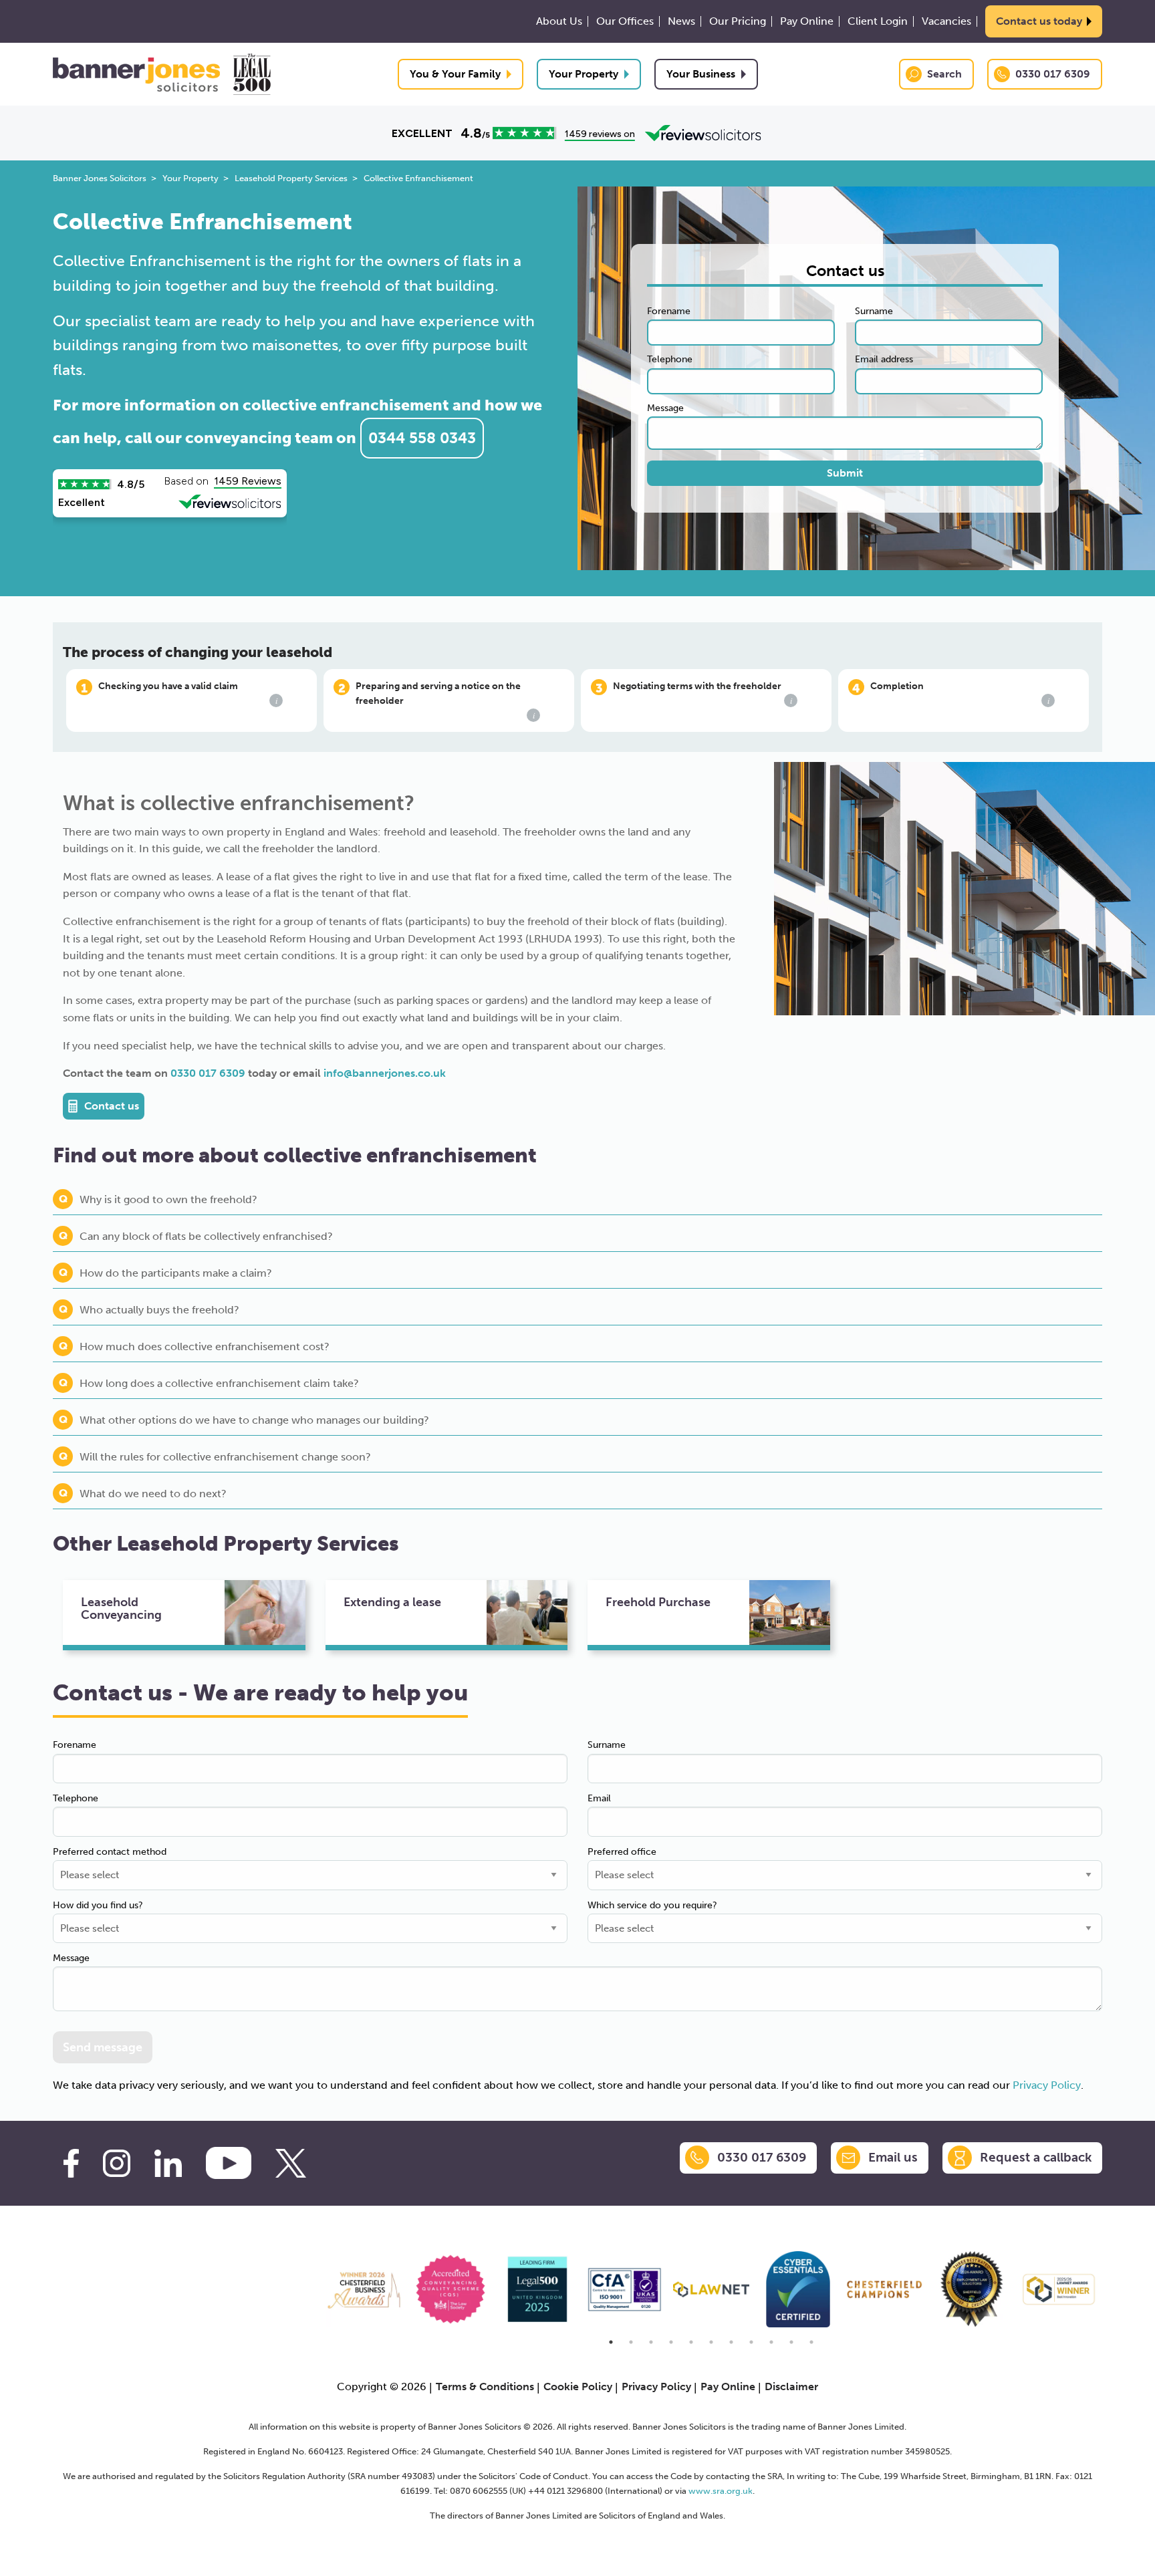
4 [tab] (671, 2342)
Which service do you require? (652, 1905)
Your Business (701, 74)
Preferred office (622, 1852)
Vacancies (946, 21)
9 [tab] (771, 2342)
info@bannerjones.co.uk (385, 1073)
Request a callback (1036, 2157)
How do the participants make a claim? (176, 1273)
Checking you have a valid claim (188, 693)
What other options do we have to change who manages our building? (254, 1420)
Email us (893, 2157)
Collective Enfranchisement (418, 178)
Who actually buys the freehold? (159, 1310)
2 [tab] (631, 2342)
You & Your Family (455, 74)
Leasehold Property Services (291, 178)
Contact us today (1039, 21)
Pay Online (807, 21)
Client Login (878, 21)
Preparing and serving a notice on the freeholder (445, 701)
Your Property (584, 74)
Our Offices (625, 21)
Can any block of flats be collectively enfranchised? (206, 1236)
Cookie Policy (578, 2387)
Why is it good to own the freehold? (168, 1199)
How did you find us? (98, 1905)
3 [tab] (651, 2342)
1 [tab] (611, 2342)
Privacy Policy (1047, 2085)
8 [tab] (751, 2342)
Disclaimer (791, 2387)
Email (599, 1798)
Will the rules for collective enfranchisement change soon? (225, 1457)
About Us (559, 21)
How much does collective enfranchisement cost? (205, 1346)
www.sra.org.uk (721, 2490)
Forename (669, 311)
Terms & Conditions (485, 2387)
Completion (960, 693)
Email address (884, 359)
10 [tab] (791, 2342)
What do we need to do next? (153, 1494)
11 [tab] (811, 2342)
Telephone (670, 359)
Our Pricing (738, 21)
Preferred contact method (110, 1852)
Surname (874, 311)
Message (665, 408)
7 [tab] (731, 2342)
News (681, 21)
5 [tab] (691, 2342)
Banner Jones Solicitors (100, 178)
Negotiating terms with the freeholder (702, 693)
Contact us (112, 1106)
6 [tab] (711, 2342)
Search (944, 74)
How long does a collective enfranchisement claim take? (219, 1383)
